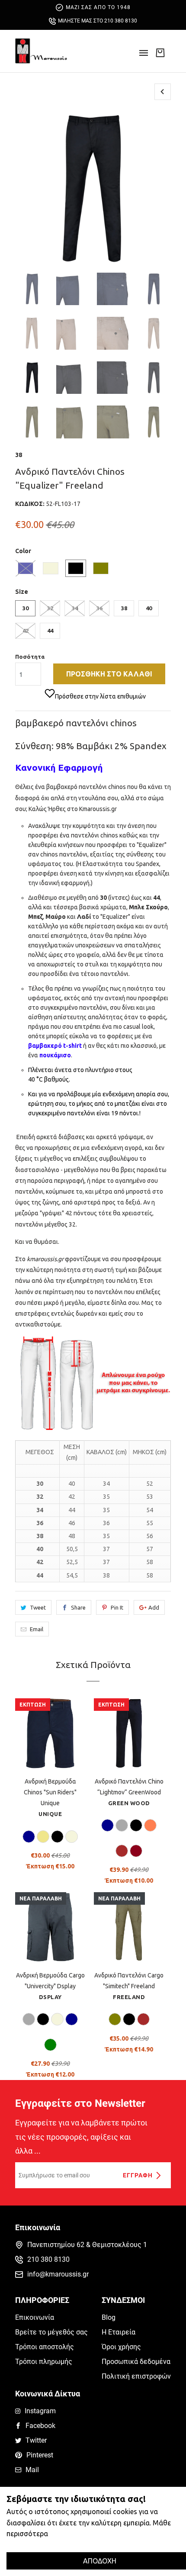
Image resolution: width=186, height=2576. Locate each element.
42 (26, 631)
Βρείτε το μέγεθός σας (51, 2332)
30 (26, 608)
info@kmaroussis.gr (58, 2274)
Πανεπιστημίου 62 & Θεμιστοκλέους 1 (87, 2245)
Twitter (36, 2440)
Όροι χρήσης (121, 2347)
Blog (109, 2317)
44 (50, 631)
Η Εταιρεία (119, 2332)
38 (19, 455)
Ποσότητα (30, 657)
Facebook (40, 2426)
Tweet (38, 1607)
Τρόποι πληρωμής (44, 2362)
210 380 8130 (48, 2259)
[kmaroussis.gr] (41, 51)
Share (78, 1607)
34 (75, 608)
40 (149, 608)
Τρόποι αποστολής (45, 2347)
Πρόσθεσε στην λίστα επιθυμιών (100, 696)
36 (99, 608)
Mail (32, 2470)
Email (37, 1629)
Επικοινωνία (35, 2317)
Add (154, 1607)
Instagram (40, 2411)
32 (50, 608)
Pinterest (40, 2455)
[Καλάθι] (160, 52)
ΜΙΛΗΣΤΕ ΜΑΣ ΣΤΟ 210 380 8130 (98, 21)
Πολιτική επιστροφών (136, 2376)
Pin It (117, 1607)
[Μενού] (144, 56)
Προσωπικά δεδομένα (136, 2362)
